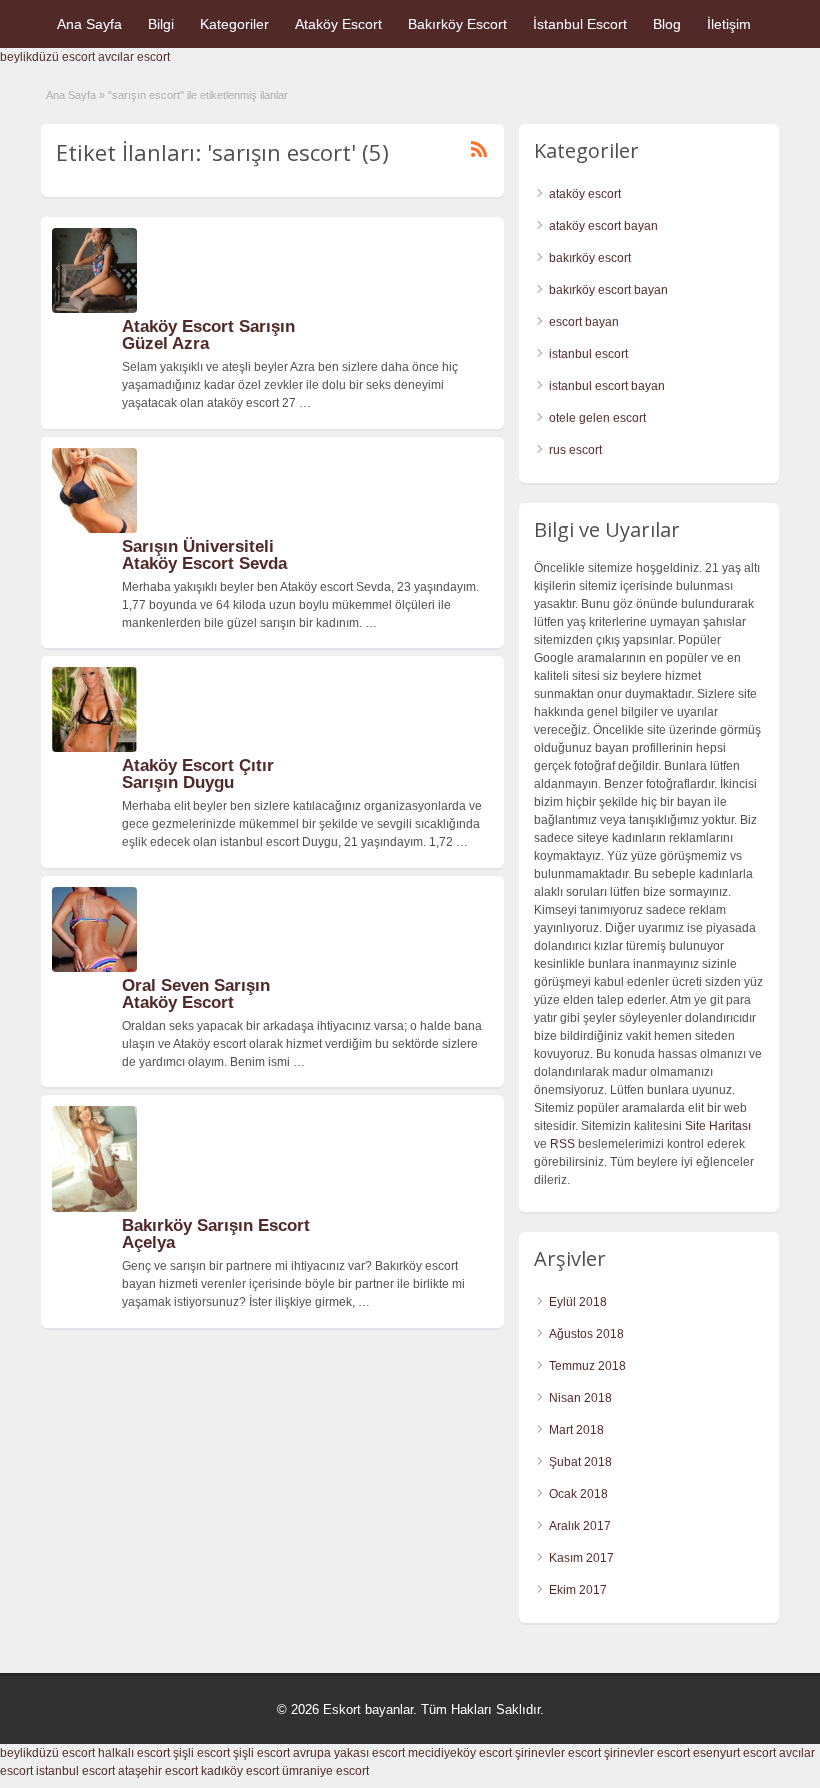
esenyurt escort (734, 1753)
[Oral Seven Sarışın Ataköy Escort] (94, 968)
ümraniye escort (325, 1771)
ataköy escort (585, 194)
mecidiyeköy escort (460, 1753)
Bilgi (161, 24)
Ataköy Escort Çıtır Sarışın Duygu (198, 774)
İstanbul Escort (580, 24)
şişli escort (201, 1753)
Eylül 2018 (578, 1302)
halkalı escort (134, 1753)
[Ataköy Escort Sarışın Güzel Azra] (94, 309)
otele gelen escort (597, 418)
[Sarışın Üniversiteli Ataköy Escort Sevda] (94, 529)
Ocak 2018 (578, 1494)
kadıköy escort (240, 1771)
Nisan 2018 (580, 1398)
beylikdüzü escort (47, 57)
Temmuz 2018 (587, 1366)
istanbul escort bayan (607, 386)
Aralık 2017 (580, 1526)
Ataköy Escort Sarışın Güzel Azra (208, 335)
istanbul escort (588, 354)
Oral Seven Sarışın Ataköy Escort (196, 994)
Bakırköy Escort (457, 24)
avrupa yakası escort (349, 1753)
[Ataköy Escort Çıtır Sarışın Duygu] (94, 748)
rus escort (575, 450)
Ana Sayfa (89, 24)
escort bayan (584, 322)
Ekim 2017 (578, 1590)
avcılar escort (134, 57)
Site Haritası (718, 1126)
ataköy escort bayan (603, 226)
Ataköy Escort (338, 24)
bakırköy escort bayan (608, 290)
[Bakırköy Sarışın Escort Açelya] (94, 1208)
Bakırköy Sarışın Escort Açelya (216, 1234)
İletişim (729, 24)
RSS (562, 1144)
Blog (667, 24)
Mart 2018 (576, 1430)
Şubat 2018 (580, 1462)
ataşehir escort (158, 1771)
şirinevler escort (558, 1753)
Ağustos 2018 (586, 1334)
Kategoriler (234, 24)
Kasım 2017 (581, 1558)
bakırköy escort (590, 258)
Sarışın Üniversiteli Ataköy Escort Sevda (204, 555)
